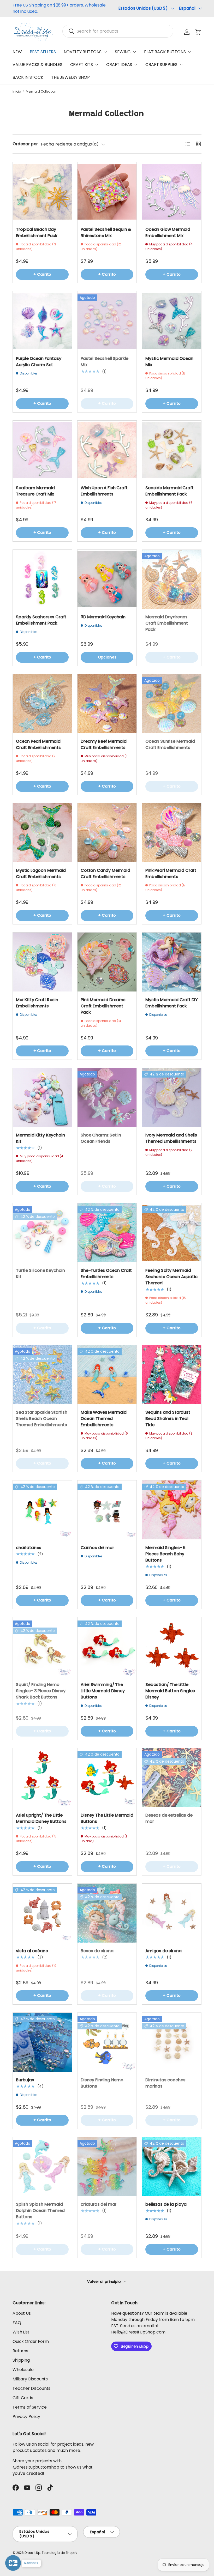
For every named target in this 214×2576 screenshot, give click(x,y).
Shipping (21, 2360)
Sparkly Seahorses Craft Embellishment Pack (41, 620)
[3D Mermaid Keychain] (107, 579)
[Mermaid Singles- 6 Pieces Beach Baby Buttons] (172, 1510)
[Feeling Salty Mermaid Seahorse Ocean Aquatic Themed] (172, 1233)
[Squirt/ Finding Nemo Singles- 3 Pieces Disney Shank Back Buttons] (42, 1647)
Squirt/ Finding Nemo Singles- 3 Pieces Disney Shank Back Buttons (41, 1691)
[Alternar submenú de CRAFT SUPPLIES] (181, 65)
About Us (22, 2313)
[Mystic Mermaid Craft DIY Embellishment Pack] (172, 962)
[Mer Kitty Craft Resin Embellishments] (42, 962)
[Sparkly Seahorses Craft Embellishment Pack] (42, 579)
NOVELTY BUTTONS (83, 52)
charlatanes (29, 1548)
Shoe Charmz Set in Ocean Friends (101, 1138)
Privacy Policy (26, 2417)
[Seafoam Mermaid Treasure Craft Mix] (42, 450)
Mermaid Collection (41, 92)
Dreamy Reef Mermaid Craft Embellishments (104, 744)
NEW (17, 52)
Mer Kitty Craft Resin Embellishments (37, 1003)
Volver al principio (105, 2282)
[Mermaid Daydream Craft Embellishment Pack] (172, 579)
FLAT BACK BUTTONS (165, 52)
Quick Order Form (31, 2341)
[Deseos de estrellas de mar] (172, 1777)
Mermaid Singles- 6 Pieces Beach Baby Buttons (165, 1554)
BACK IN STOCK (28, 77)
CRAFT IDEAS (119, 65)
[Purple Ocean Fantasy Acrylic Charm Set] (42, 321)
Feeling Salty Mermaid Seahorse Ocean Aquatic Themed (171, 1277)
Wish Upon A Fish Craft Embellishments (104, 491)
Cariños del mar (97, 1548)
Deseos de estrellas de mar (169, 1818)
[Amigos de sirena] (172, 1913)
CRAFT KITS (82, 65)
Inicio (17, 92)
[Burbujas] (42, 2042)
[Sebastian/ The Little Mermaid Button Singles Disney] (172, 1647)
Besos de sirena (97, 1951)
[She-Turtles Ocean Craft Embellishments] (107, 1233)
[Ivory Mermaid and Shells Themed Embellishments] (172, 1097)
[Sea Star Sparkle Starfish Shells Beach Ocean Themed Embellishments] (42, 1375)
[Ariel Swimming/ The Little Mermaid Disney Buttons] (107, 1647)
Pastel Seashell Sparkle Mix (105, 362)
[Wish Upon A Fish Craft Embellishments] (107, 450)
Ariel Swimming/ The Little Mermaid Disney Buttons (103, 1691)
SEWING (123, 52)
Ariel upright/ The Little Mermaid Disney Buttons (41, 1818)
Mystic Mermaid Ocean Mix (169, 362)
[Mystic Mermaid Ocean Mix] (172, 321)
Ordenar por (25, 144)
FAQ (17, 2323)
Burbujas (25, 2080)
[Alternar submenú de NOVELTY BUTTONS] (105, 52)
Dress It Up (32, 2553)
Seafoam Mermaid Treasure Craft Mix (35, 491)
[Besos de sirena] (107, 1913)
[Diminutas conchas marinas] (172, 2042)
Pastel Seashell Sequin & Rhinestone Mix (106, 232)
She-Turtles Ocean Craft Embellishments (106, 1274)
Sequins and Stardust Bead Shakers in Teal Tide (168, 1419)
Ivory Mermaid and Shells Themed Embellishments (171, 1138)
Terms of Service (29, 2407)
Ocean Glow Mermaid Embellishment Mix (168, 232)
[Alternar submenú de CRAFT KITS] (97, 65)
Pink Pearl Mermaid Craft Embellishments (171, 873)
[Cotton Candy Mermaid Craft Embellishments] (107, 833)
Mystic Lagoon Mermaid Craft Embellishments (41, 873)
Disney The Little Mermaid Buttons (107, 1818)
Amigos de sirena (163, 1951)
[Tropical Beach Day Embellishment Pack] (42, 192)
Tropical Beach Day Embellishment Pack (37, 232)
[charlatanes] (42, 1510)
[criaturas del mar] (107, 2167)
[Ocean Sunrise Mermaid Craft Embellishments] (172, 704)
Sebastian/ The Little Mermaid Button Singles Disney (170, 1691)
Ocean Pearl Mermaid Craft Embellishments (38, 744)
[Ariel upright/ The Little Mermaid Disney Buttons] (42, 1777)
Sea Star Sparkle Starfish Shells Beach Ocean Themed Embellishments (42, 1419)
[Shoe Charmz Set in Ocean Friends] (107, 1097)
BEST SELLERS (43, 52)
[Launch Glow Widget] (13, 2563)
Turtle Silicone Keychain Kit (40, 1274)
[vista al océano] (42, 1913)
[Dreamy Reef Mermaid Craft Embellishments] (107, 704)
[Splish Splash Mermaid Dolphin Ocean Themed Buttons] (42, 2167)
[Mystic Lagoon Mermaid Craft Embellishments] (42, 833)
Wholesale (23, 2370)
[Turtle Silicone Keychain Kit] (42, 1233)
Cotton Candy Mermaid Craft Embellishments (105, 873)
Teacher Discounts (31, 2388)
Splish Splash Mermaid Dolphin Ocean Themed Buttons (40, 2211)
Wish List (21, 2332)
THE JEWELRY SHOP (70, 77)
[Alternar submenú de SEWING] (134, 52)
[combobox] (118, 31)
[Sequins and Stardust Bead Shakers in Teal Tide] (172, 1375)
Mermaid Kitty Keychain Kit (40, 1138)
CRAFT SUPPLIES (161, 65)
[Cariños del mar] (107, 1510)
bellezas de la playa (166, 2204)
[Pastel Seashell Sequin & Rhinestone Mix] (107, 192)
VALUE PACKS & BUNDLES (37, 65)
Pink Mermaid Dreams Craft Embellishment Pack (103, 1006)
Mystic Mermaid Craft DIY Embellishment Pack (172, 1003)
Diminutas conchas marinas (165, 2083)
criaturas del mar (99, 2204)
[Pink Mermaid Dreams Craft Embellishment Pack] (107, 962)
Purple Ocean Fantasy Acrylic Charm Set (39, 362)
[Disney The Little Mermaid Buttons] (107, 1777)
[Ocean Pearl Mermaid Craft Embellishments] (42, 704)
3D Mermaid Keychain (103, 617)
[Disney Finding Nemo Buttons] (107, 2042)
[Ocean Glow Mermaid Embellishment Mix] (172, 192)
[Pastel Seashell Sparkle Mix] (107, 321)
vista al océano (32, 1951)
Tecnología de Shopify (60, 2553)
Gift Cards (23, 2398)
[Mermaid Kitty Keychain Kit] (42, 1097)
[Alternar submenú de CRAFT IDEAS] (136, 65)
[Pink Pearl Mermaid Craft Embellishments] (172, 833)
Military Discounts (30, 2379)
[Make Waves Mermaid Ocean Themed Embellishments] (107, 1375)
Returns (20, 2351)
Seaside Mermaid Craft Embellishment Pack (170, 491)
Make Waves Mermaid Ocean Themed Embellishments (104, 1419)
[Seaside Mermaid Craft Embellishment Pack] (172, 450)
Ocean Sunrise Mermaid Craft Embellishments (170, 744)
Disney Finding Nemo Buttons (102, 2083)
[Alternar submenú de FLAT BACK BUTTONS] (189, 52)
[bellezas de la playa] (172, 2167)
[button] (198, 32)
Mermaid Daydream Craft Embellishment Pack (167, 623)
